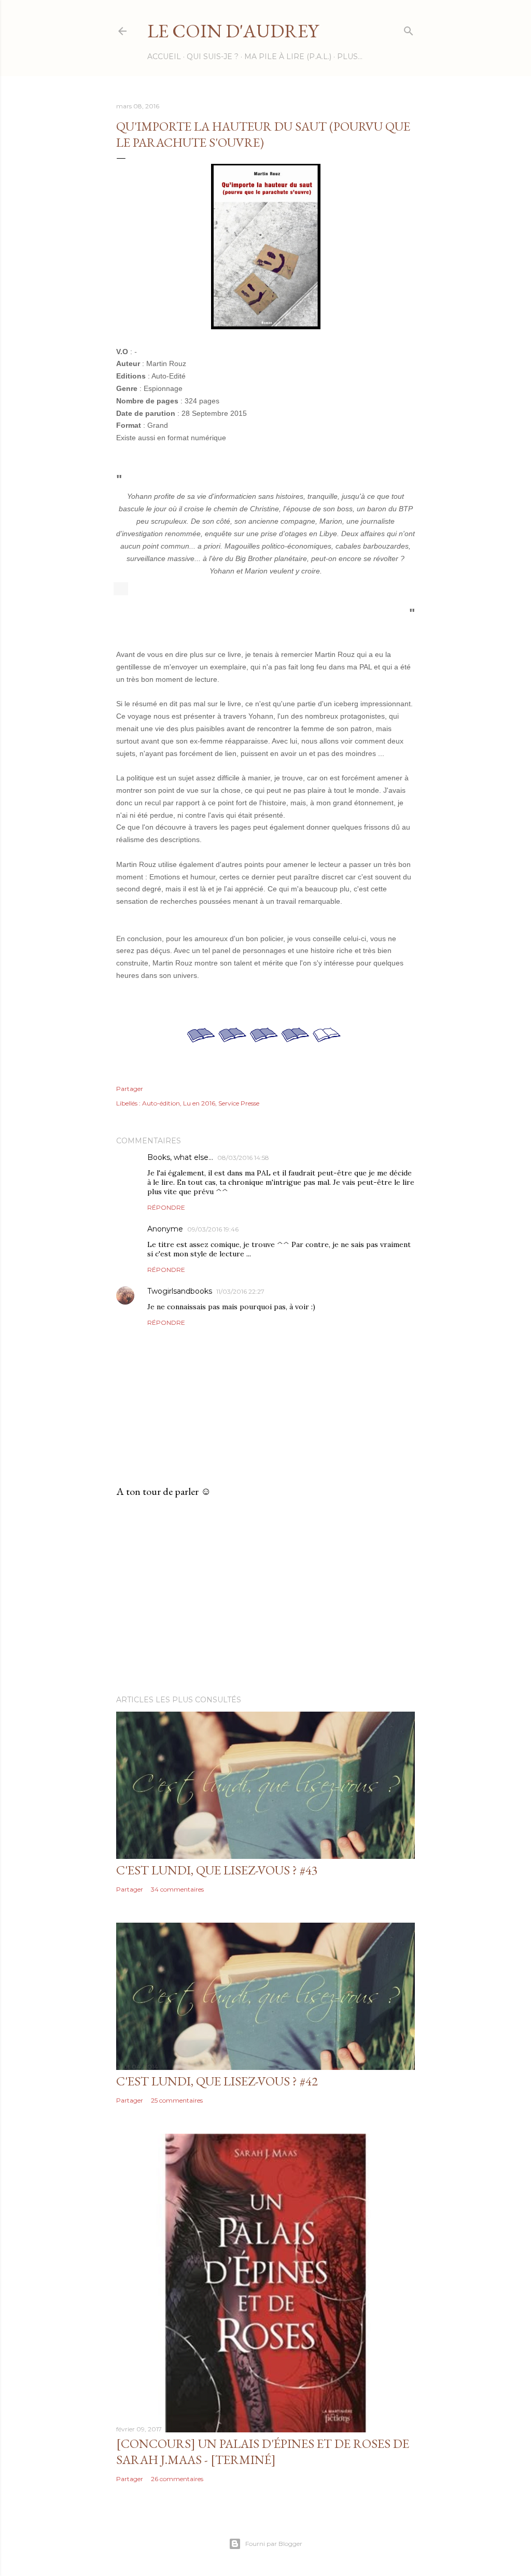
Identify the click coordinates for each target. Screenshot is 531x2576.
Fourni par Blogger (274, 2544)
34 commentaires (177, 1889)
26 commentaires (177, 2479)
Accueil (164, 57)
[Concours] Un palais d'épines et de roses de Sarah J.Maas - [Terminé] (263, 2452)
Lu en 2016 (199, 1103)
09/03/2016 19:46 (213, 1229)
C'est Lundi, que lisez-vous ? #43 (217, 1870)
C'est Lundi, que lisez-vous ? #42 (217, 2081)
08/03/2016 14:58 (243, 1158)
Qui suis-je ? (213, 57)
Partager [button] (130, 1089)
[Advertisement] (265, 1597)
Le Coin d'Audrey (233, 31)
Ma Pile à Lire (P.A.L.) (288, 57)
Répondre (166, 1207)
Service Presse (239, 1103)
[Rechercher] (409, 29)
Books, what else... (180, 1157)
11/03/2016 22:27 (240, 1291)
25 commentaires (177, 2100)
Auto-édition (161, 1103)
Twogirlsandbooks (180, 1291)
